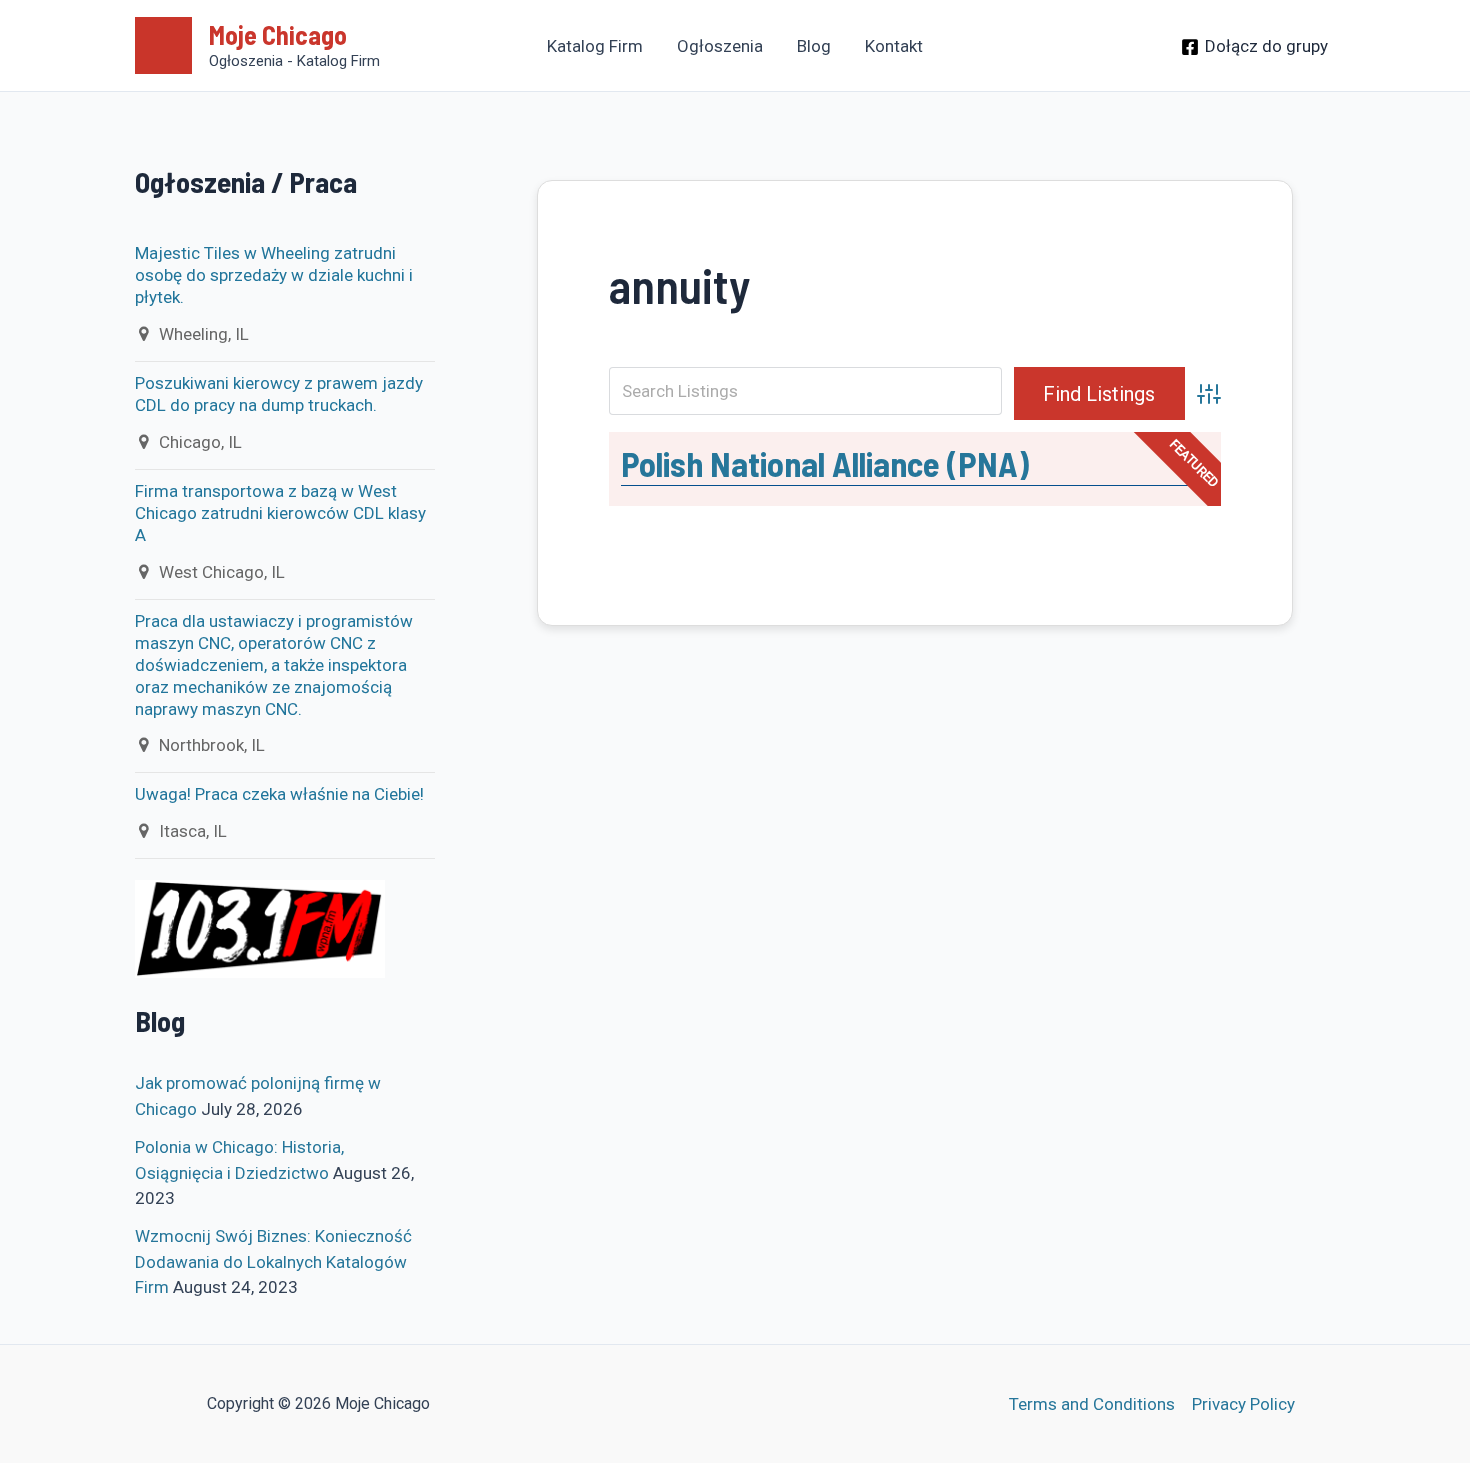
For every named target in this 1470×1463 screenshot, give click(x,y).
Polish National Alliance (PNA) (825, 463)
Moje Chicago (278, 34)
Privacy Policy (1243, 1404)
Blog (814, 46)
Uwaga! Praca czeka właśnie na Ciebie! (279, 794)
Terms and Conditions (1092, 1404)
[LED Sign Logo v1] (260, 928)
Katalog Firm (595, 46)
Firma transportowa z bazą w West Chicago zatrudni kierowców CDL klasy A (280, 513)
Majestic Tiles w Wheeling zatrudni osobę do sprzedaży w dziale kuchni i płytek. (274, 275)
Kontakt (894, 46)
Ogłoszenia (720, 46)
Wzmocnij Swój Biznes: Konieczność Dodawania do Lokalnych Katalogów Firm (273, 1261)
